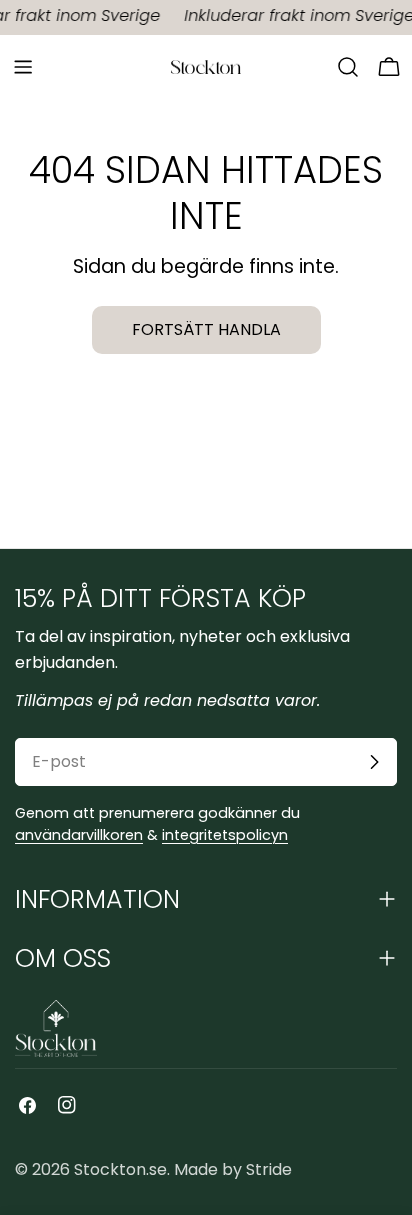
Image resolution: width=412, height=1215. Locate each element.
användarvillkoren (79, 835)
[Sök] (348, 67)
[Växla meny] (23, 67)
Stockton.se (120, 1169)
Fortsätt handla (206, 329)
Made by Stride (233, 1169)
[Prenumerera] (374, 762)
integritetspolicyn (225, 835)
